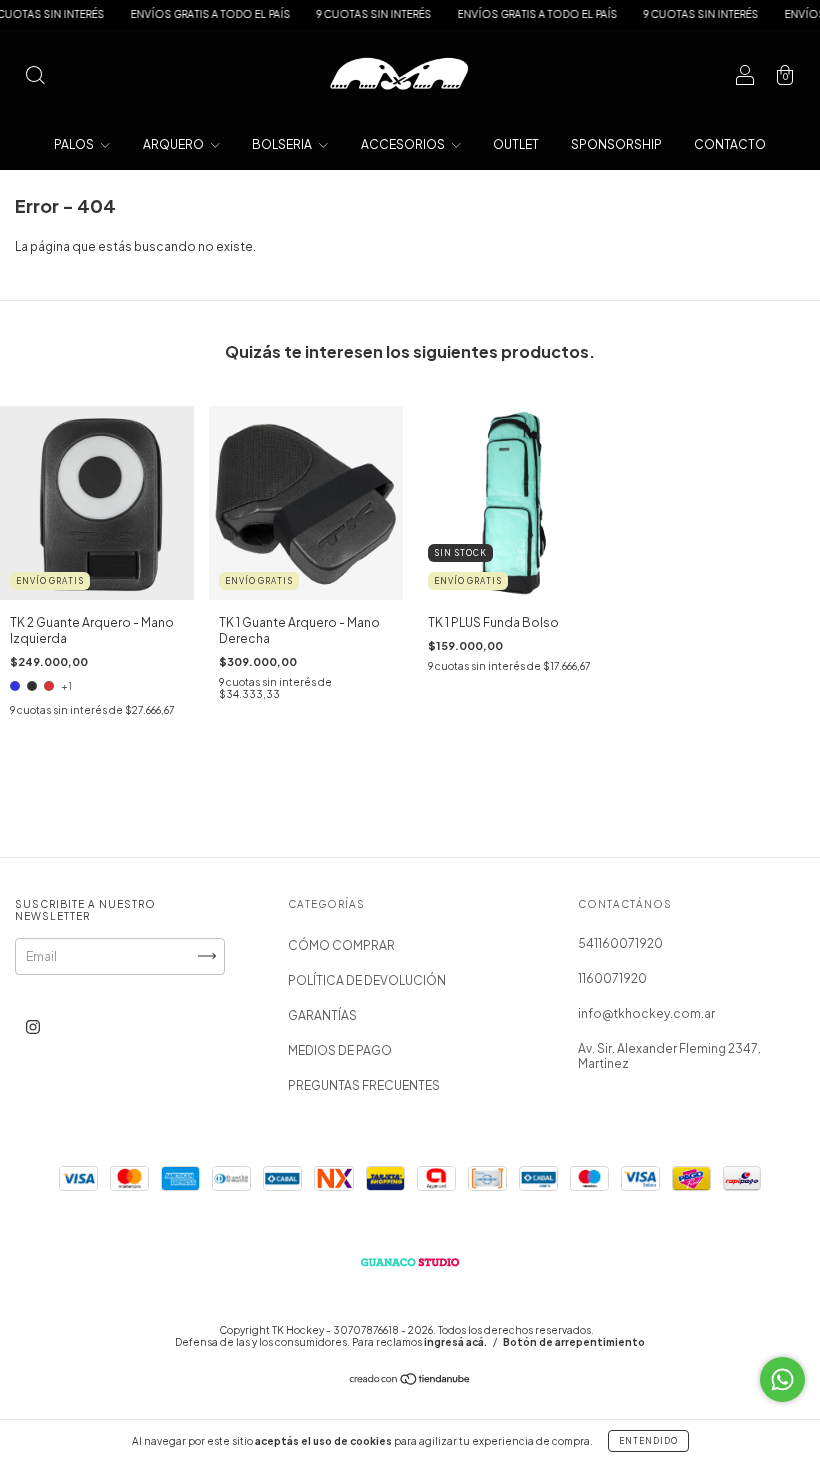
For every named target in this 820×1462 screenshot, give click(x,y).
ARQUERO (174, 144)
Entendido (648, 1441)
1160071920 (612, 978)
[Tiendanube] (410, 1381)
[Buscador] (35, 77)
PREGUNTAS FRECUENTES (364, 1085)
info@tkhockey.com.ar (646, 1013)
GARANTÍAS (322, 1015)
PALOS (75, 144)
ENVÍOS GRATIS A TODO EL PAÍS (189, 14)
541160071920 (620, 943)
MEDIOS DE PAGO (340, 1050)
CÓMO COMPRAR (341, 945)
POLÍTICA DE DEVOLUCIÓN (367, 980)
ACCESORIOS (404, 144)
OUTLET (516, 144)
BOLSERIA (283, 144)
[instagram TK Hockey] (33, 1026)
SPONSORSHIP (616, 144)
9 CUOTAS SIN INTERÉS (352, 14)
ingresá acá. (455, 1342)
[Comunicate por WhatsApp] (782, 1379)
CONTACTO (730, 144)
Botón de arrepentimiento (574, 1342)
